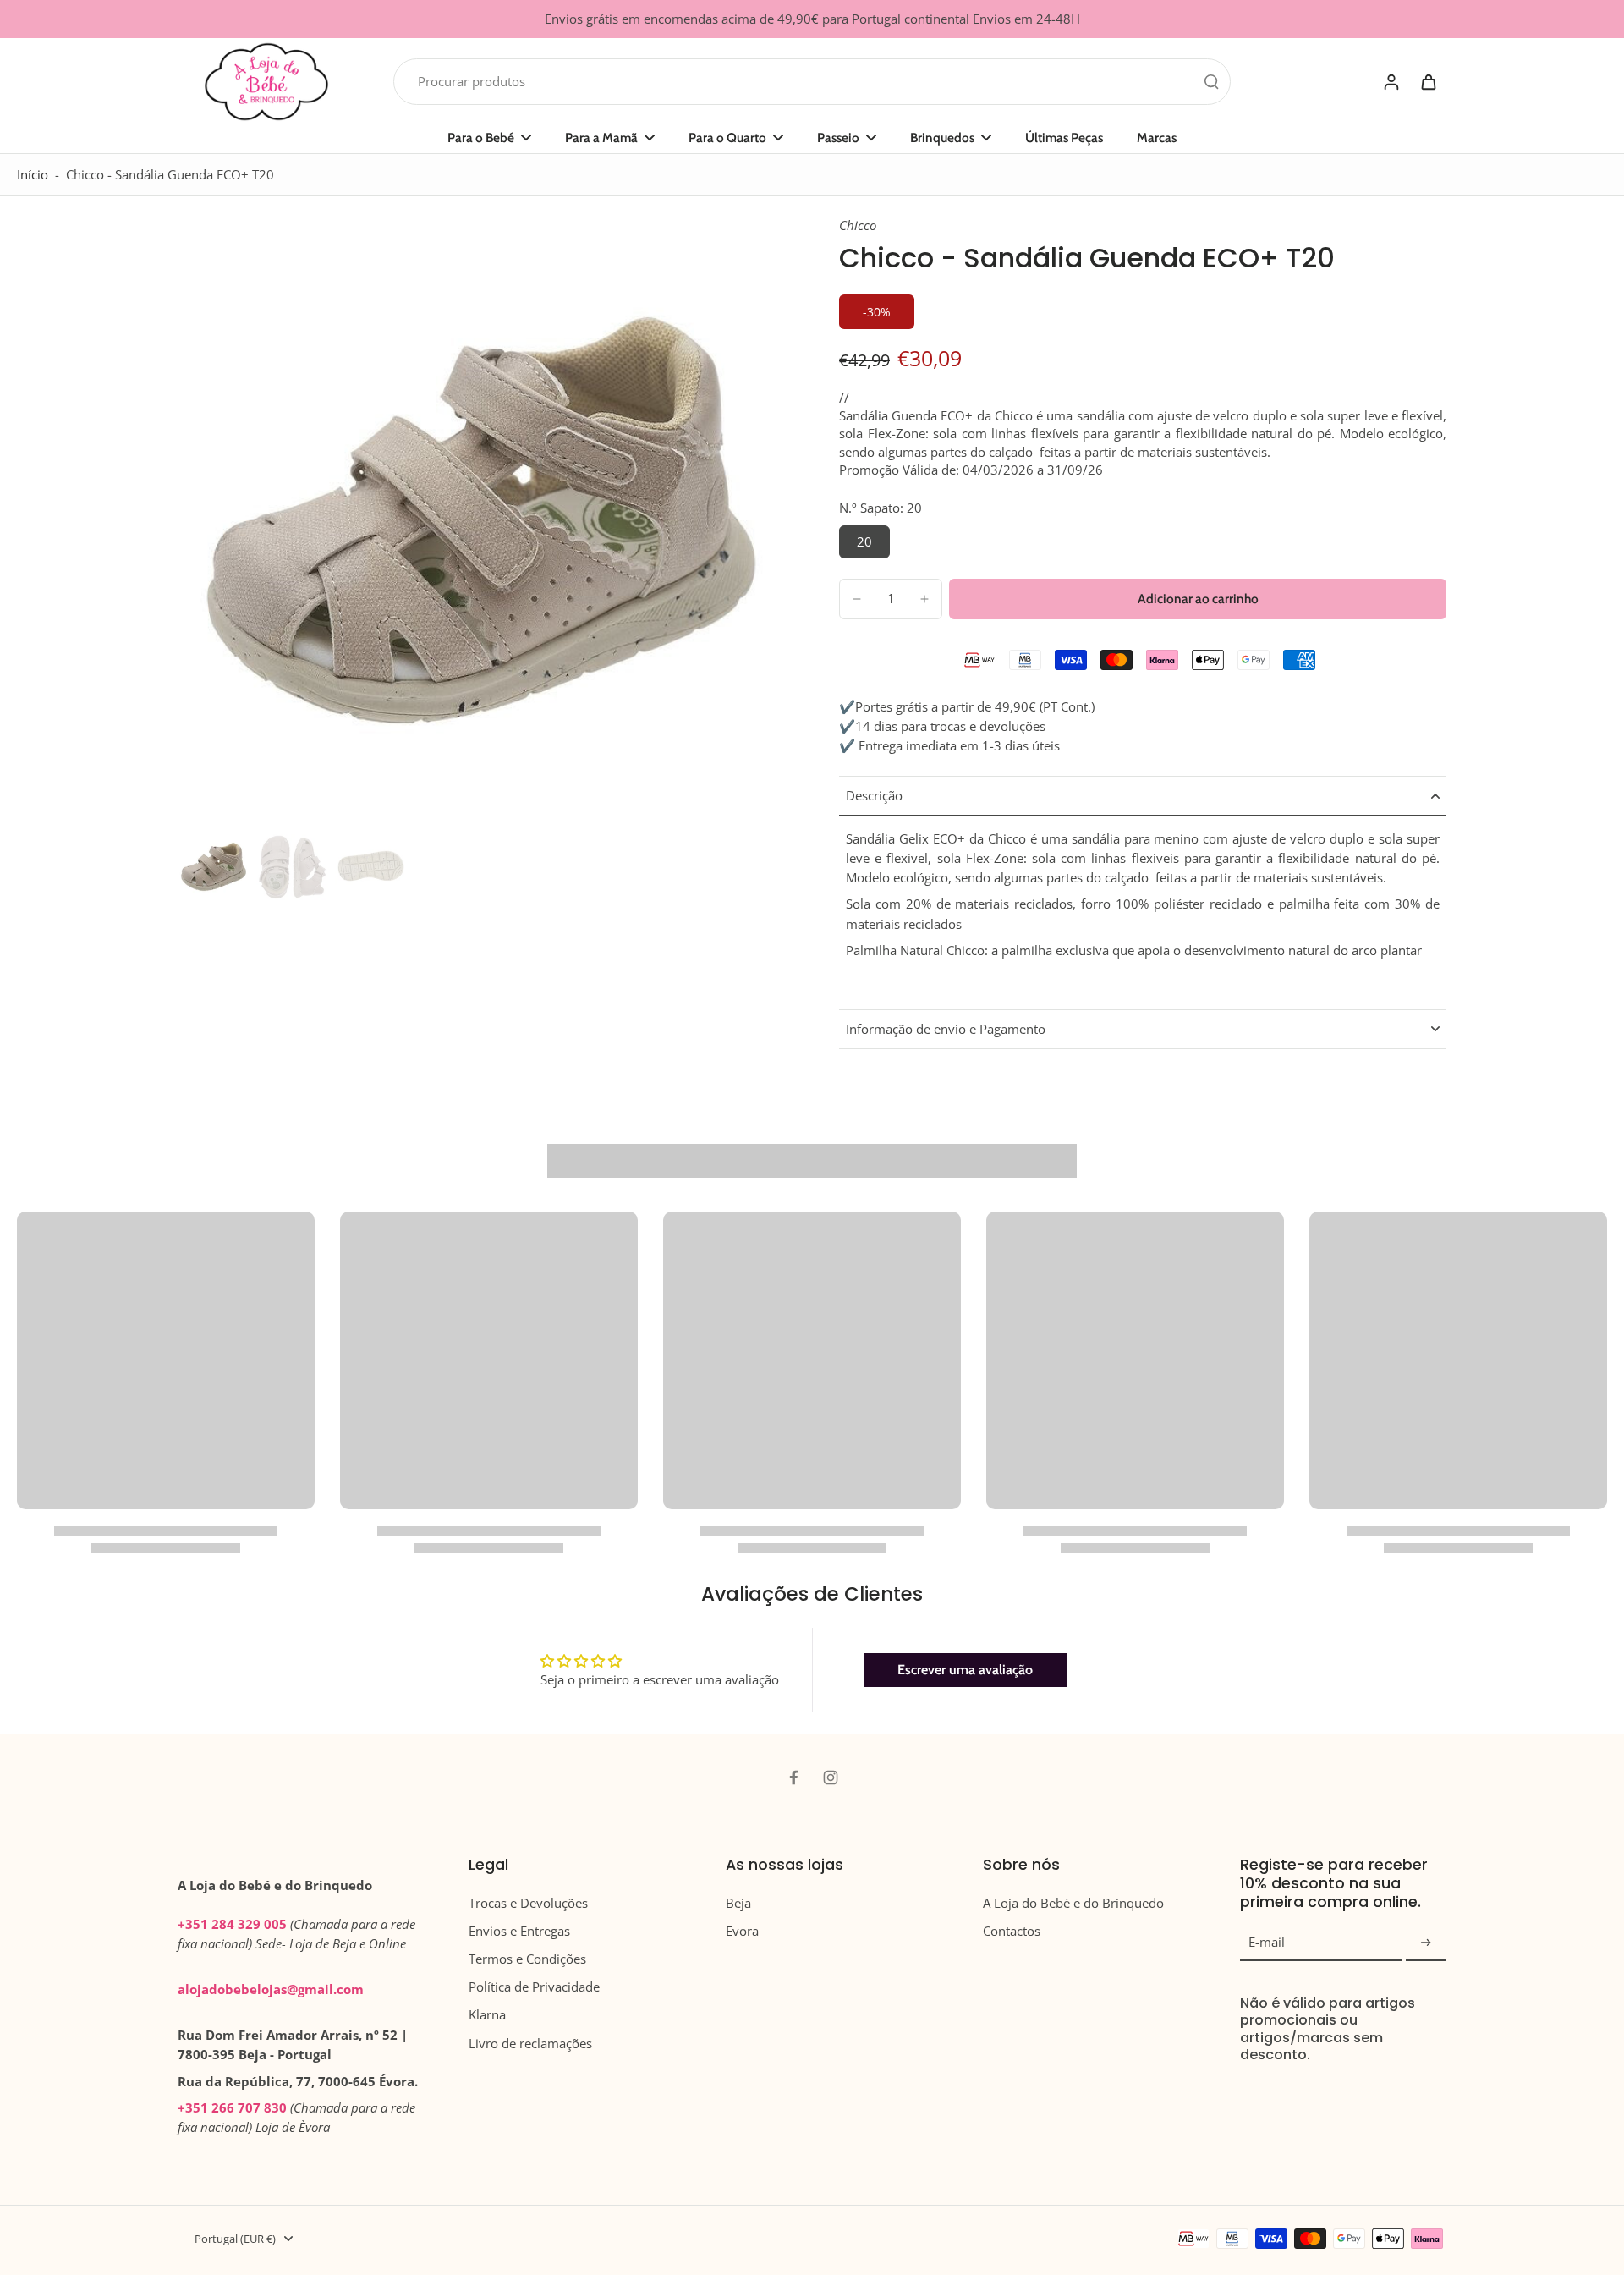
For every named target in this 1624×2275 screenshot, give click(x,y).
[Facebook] (793, 1778)
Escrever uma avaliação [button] (965, 1670)
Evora (742, 1931)
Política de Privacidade (534, 1987)
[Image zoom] (481, 520)
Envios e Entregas (519, 1931)
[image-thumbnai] (214, 867)
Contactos (1012, 1931)
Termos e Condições (527, 1959)
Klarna (487, 2015)
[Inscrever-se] (1426, 1943)
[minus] (857, 599)
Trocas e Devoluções (528, 1903)
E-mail (1267, 1943)
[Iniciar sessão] (1391, 82)
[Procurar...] (1211, 81)
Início (33, 175)
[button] (1198, 599)
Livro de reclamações (530, 2044)
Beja (738, 1903)
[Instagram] (831, 1778)
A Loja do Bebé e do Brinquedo (1073, 1903)
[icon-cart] (1428, 81)
